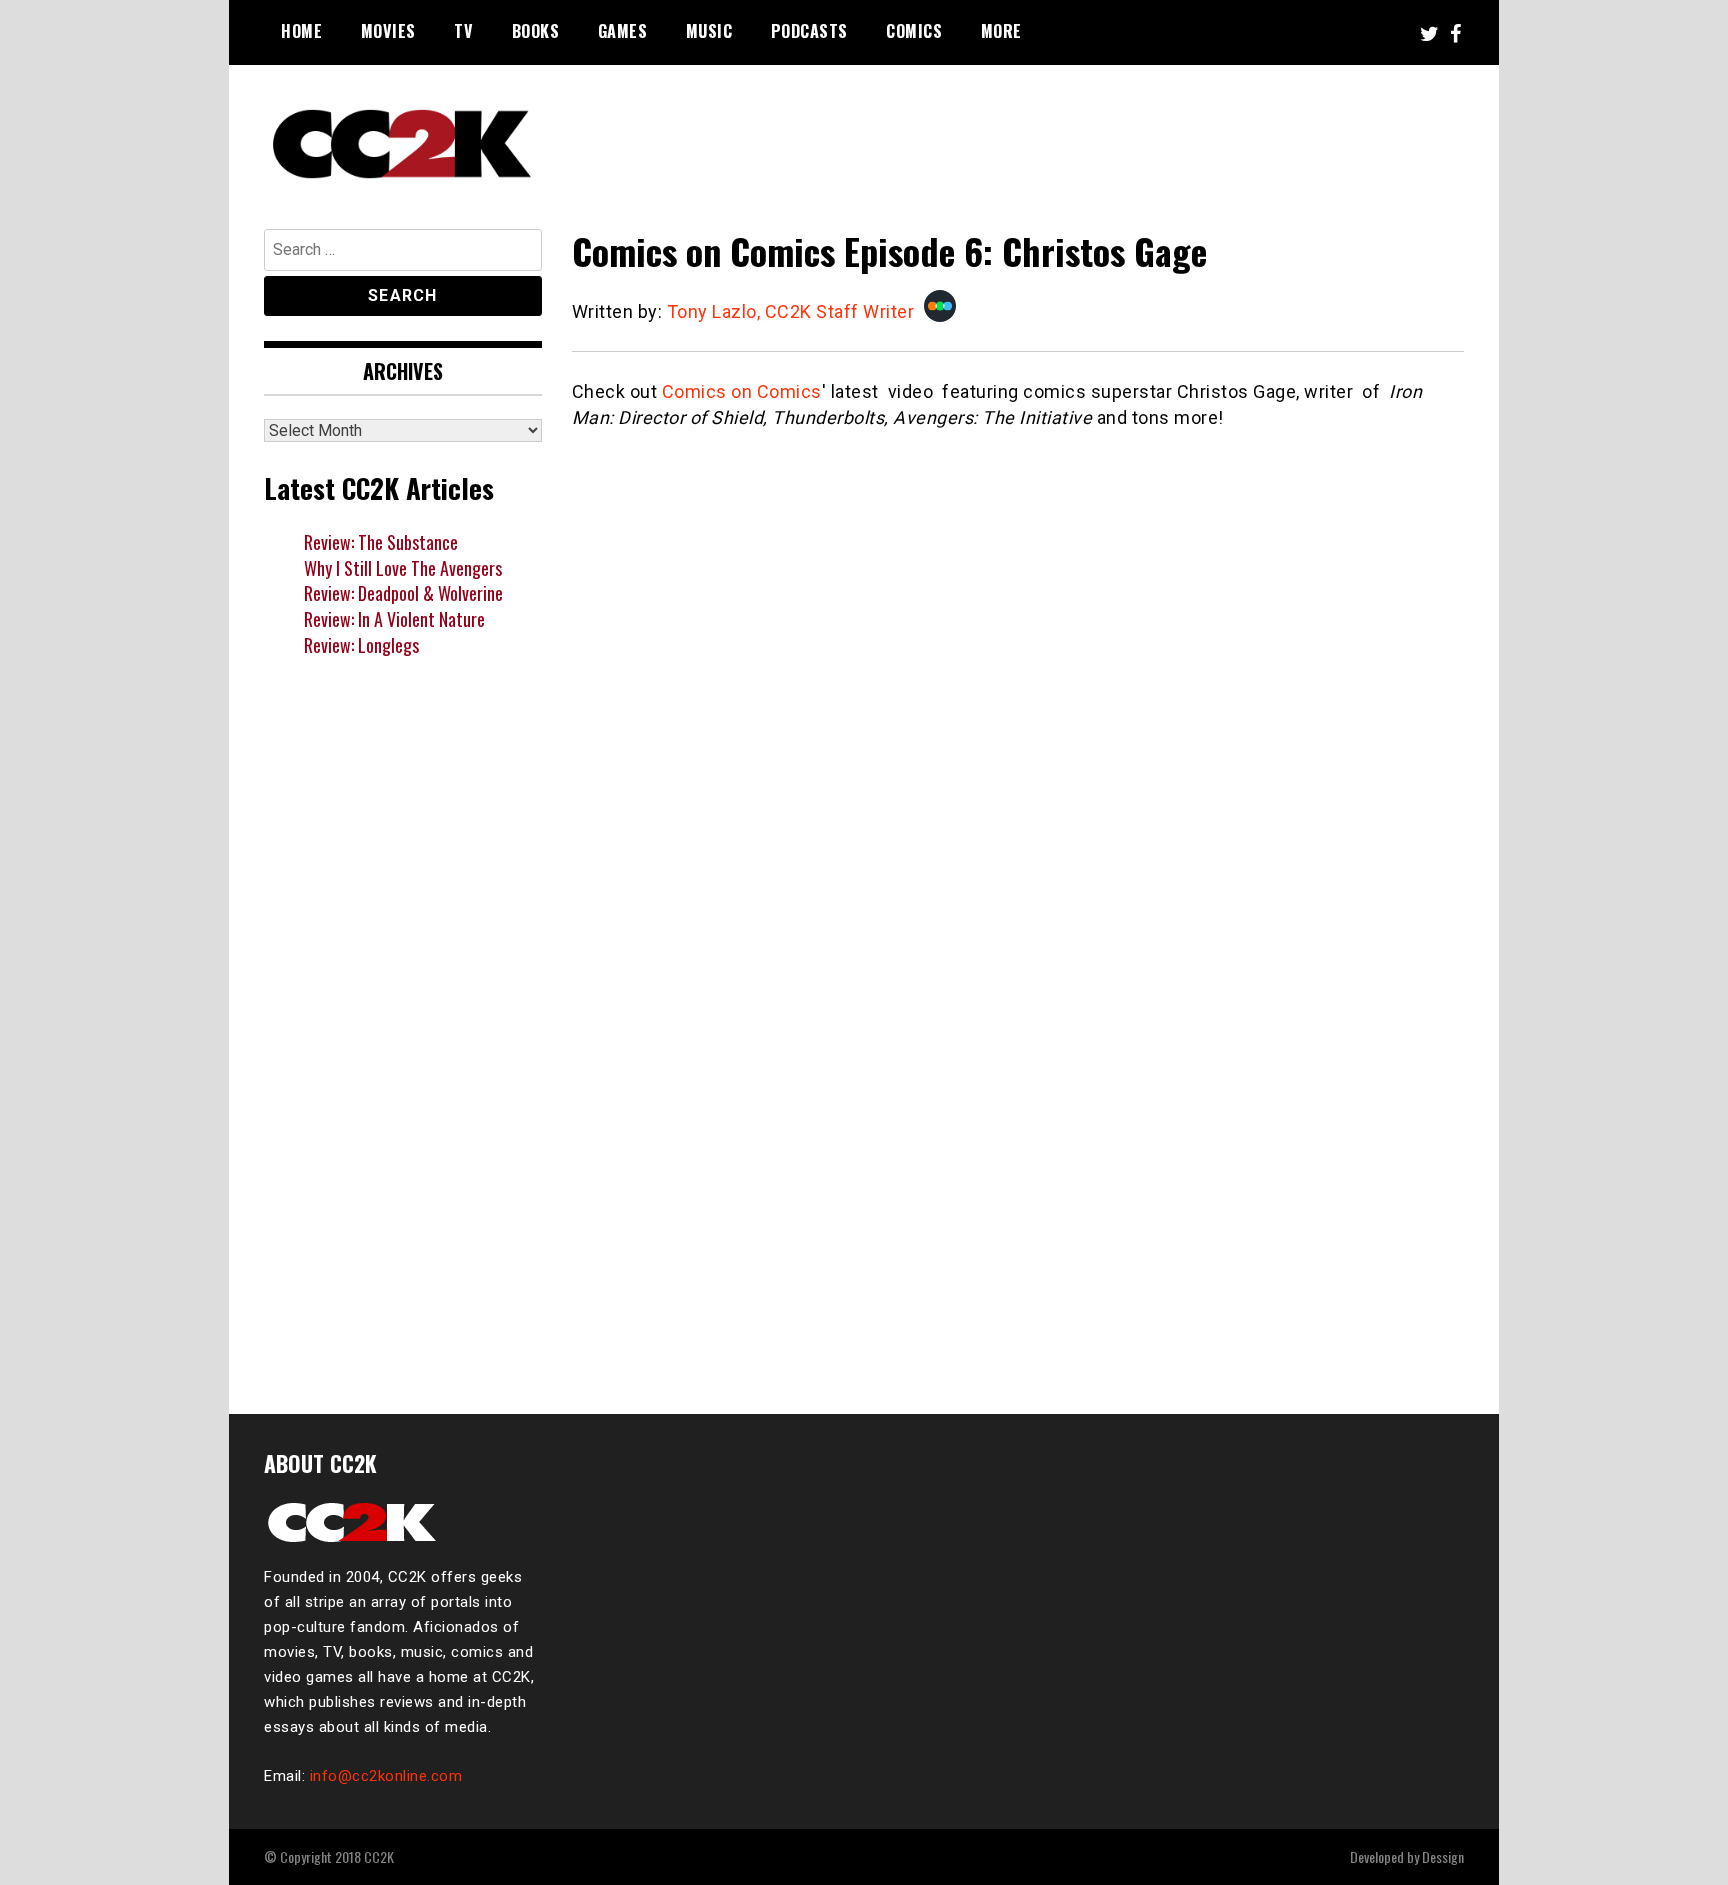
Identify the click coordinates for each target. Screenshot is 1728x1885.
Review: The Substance (381, 542)
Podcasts (809, 31)
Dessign (1443, 1856)
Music (709, 31)
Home (301, 31)
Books (536, 31)
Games (623, 31)
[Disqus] (1018, 1114)
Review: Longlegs (361, 645)
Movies (388, 31)
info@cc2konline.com (386, 1776)
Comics (914, 31)
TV (463, 31)
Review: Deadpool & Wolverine (403, 593)
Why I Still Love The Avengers (403, 568)
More (1001, 31)
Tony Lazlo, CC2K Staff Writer (791, 311)
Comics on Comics (742, 391)
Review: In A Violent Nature (394, 619)
